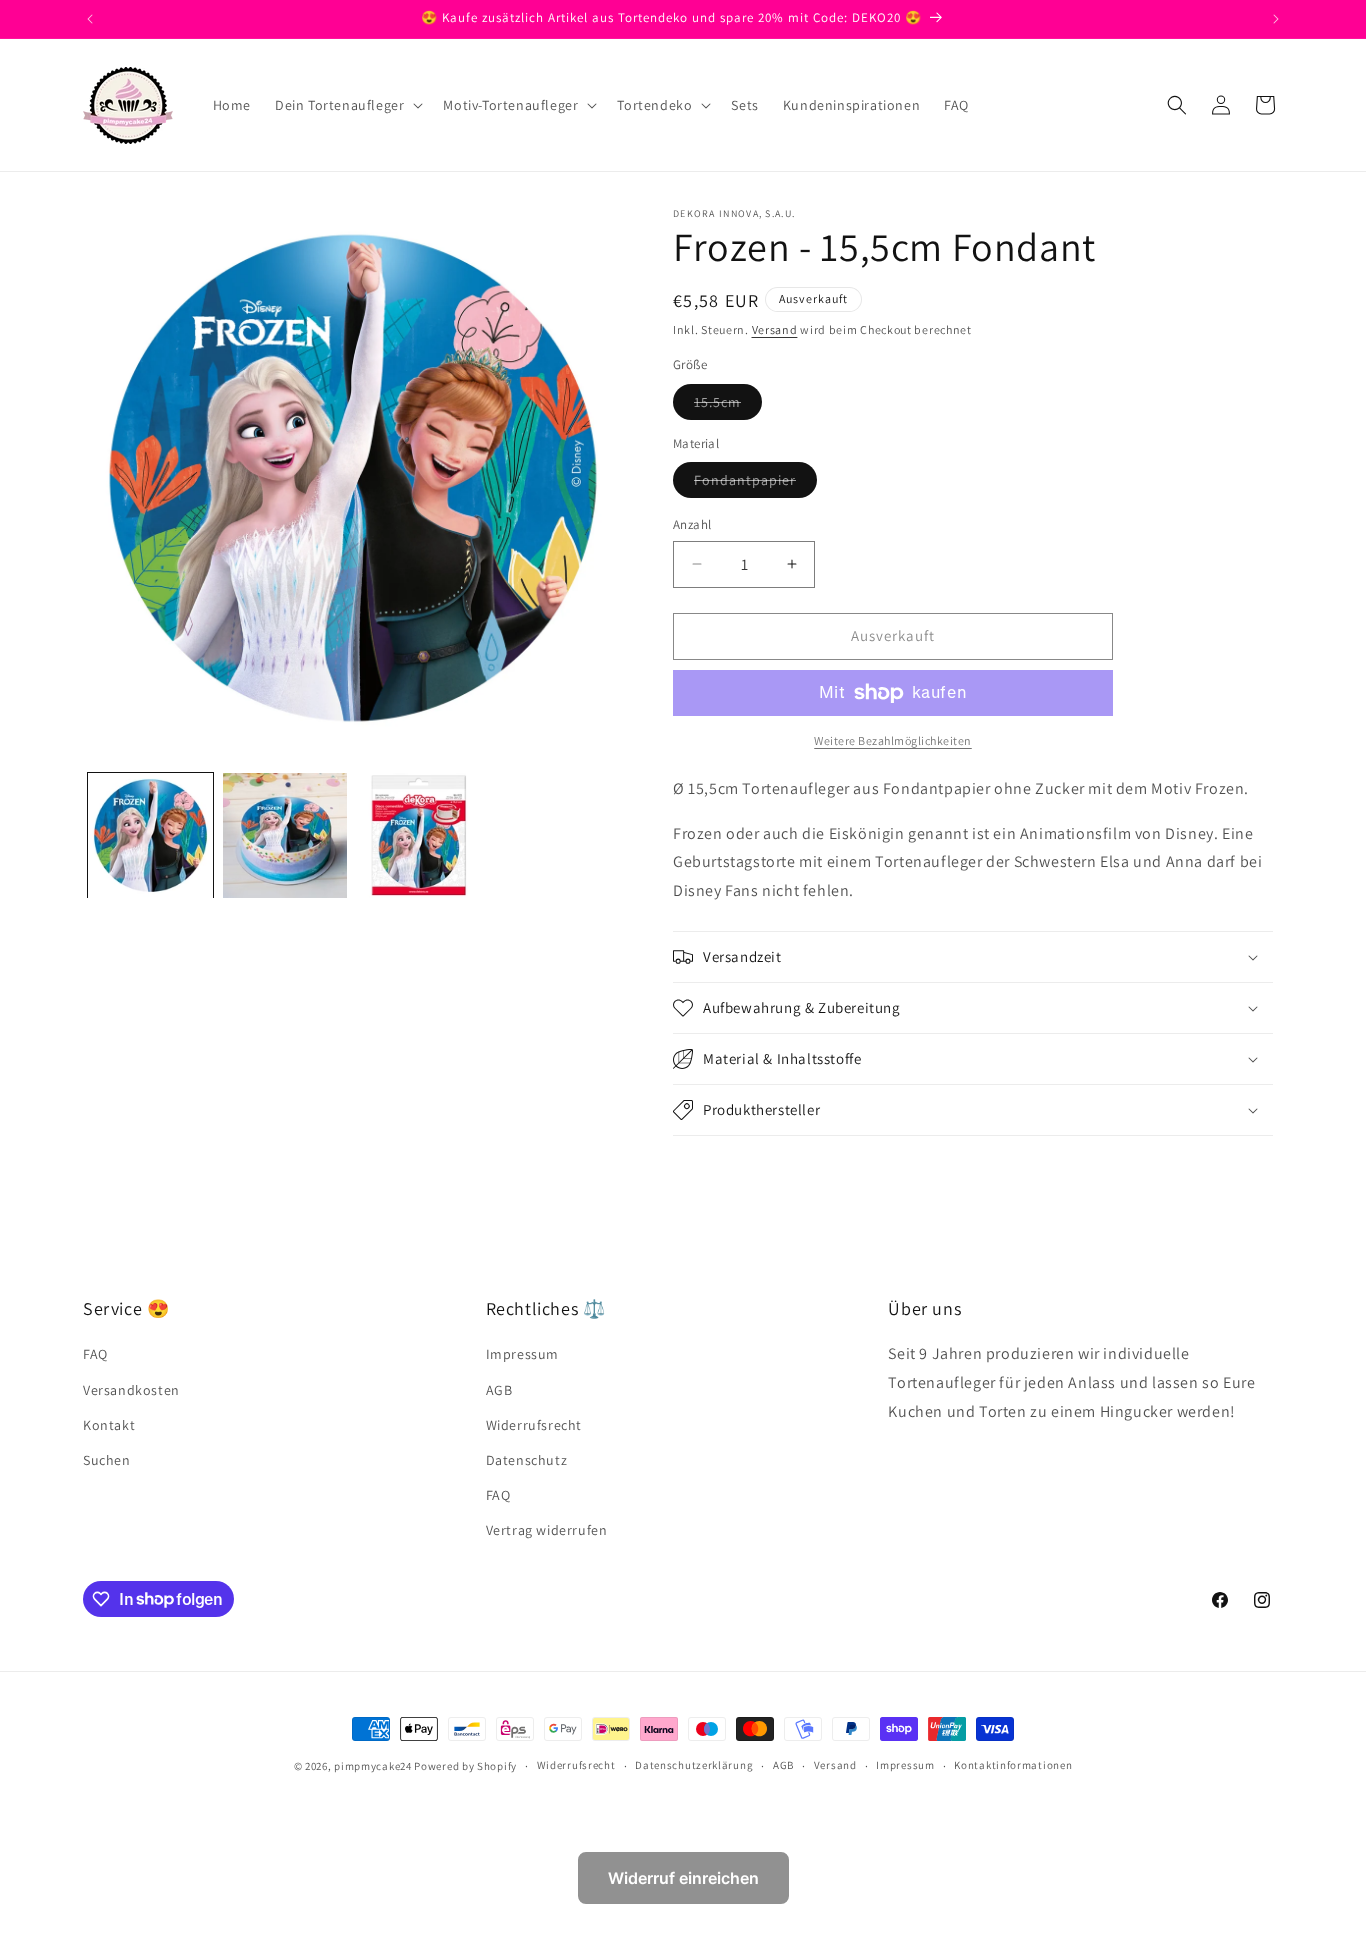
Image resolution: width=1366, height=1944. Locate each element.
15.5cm (728, 406)
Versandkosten (131, 1390)
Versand (775, 329)
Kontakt (109, 1425)
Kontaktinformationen (1013, 1765)
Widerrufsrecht (534, 1425)
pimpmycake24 (372, 1766)
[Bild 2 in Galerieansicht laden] (285, 835)
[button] (347, 105)
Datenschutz (527, 1460)
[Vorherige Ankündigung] (90, 19)
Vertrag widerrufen (547, 1530)
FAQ (95, 1354)
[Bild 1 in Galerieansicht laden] (150, 835)
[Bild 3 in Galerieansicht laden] (419, 835)
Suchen (107, 1460)
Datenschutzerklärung (694, 1765)
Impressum (522, 1354)
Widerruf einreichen (683, 1878)
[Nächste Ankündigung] (1276, 19)
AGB (499, 1390)
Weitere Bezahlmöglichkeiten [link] (893, 740)
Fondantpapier (755, 484)
